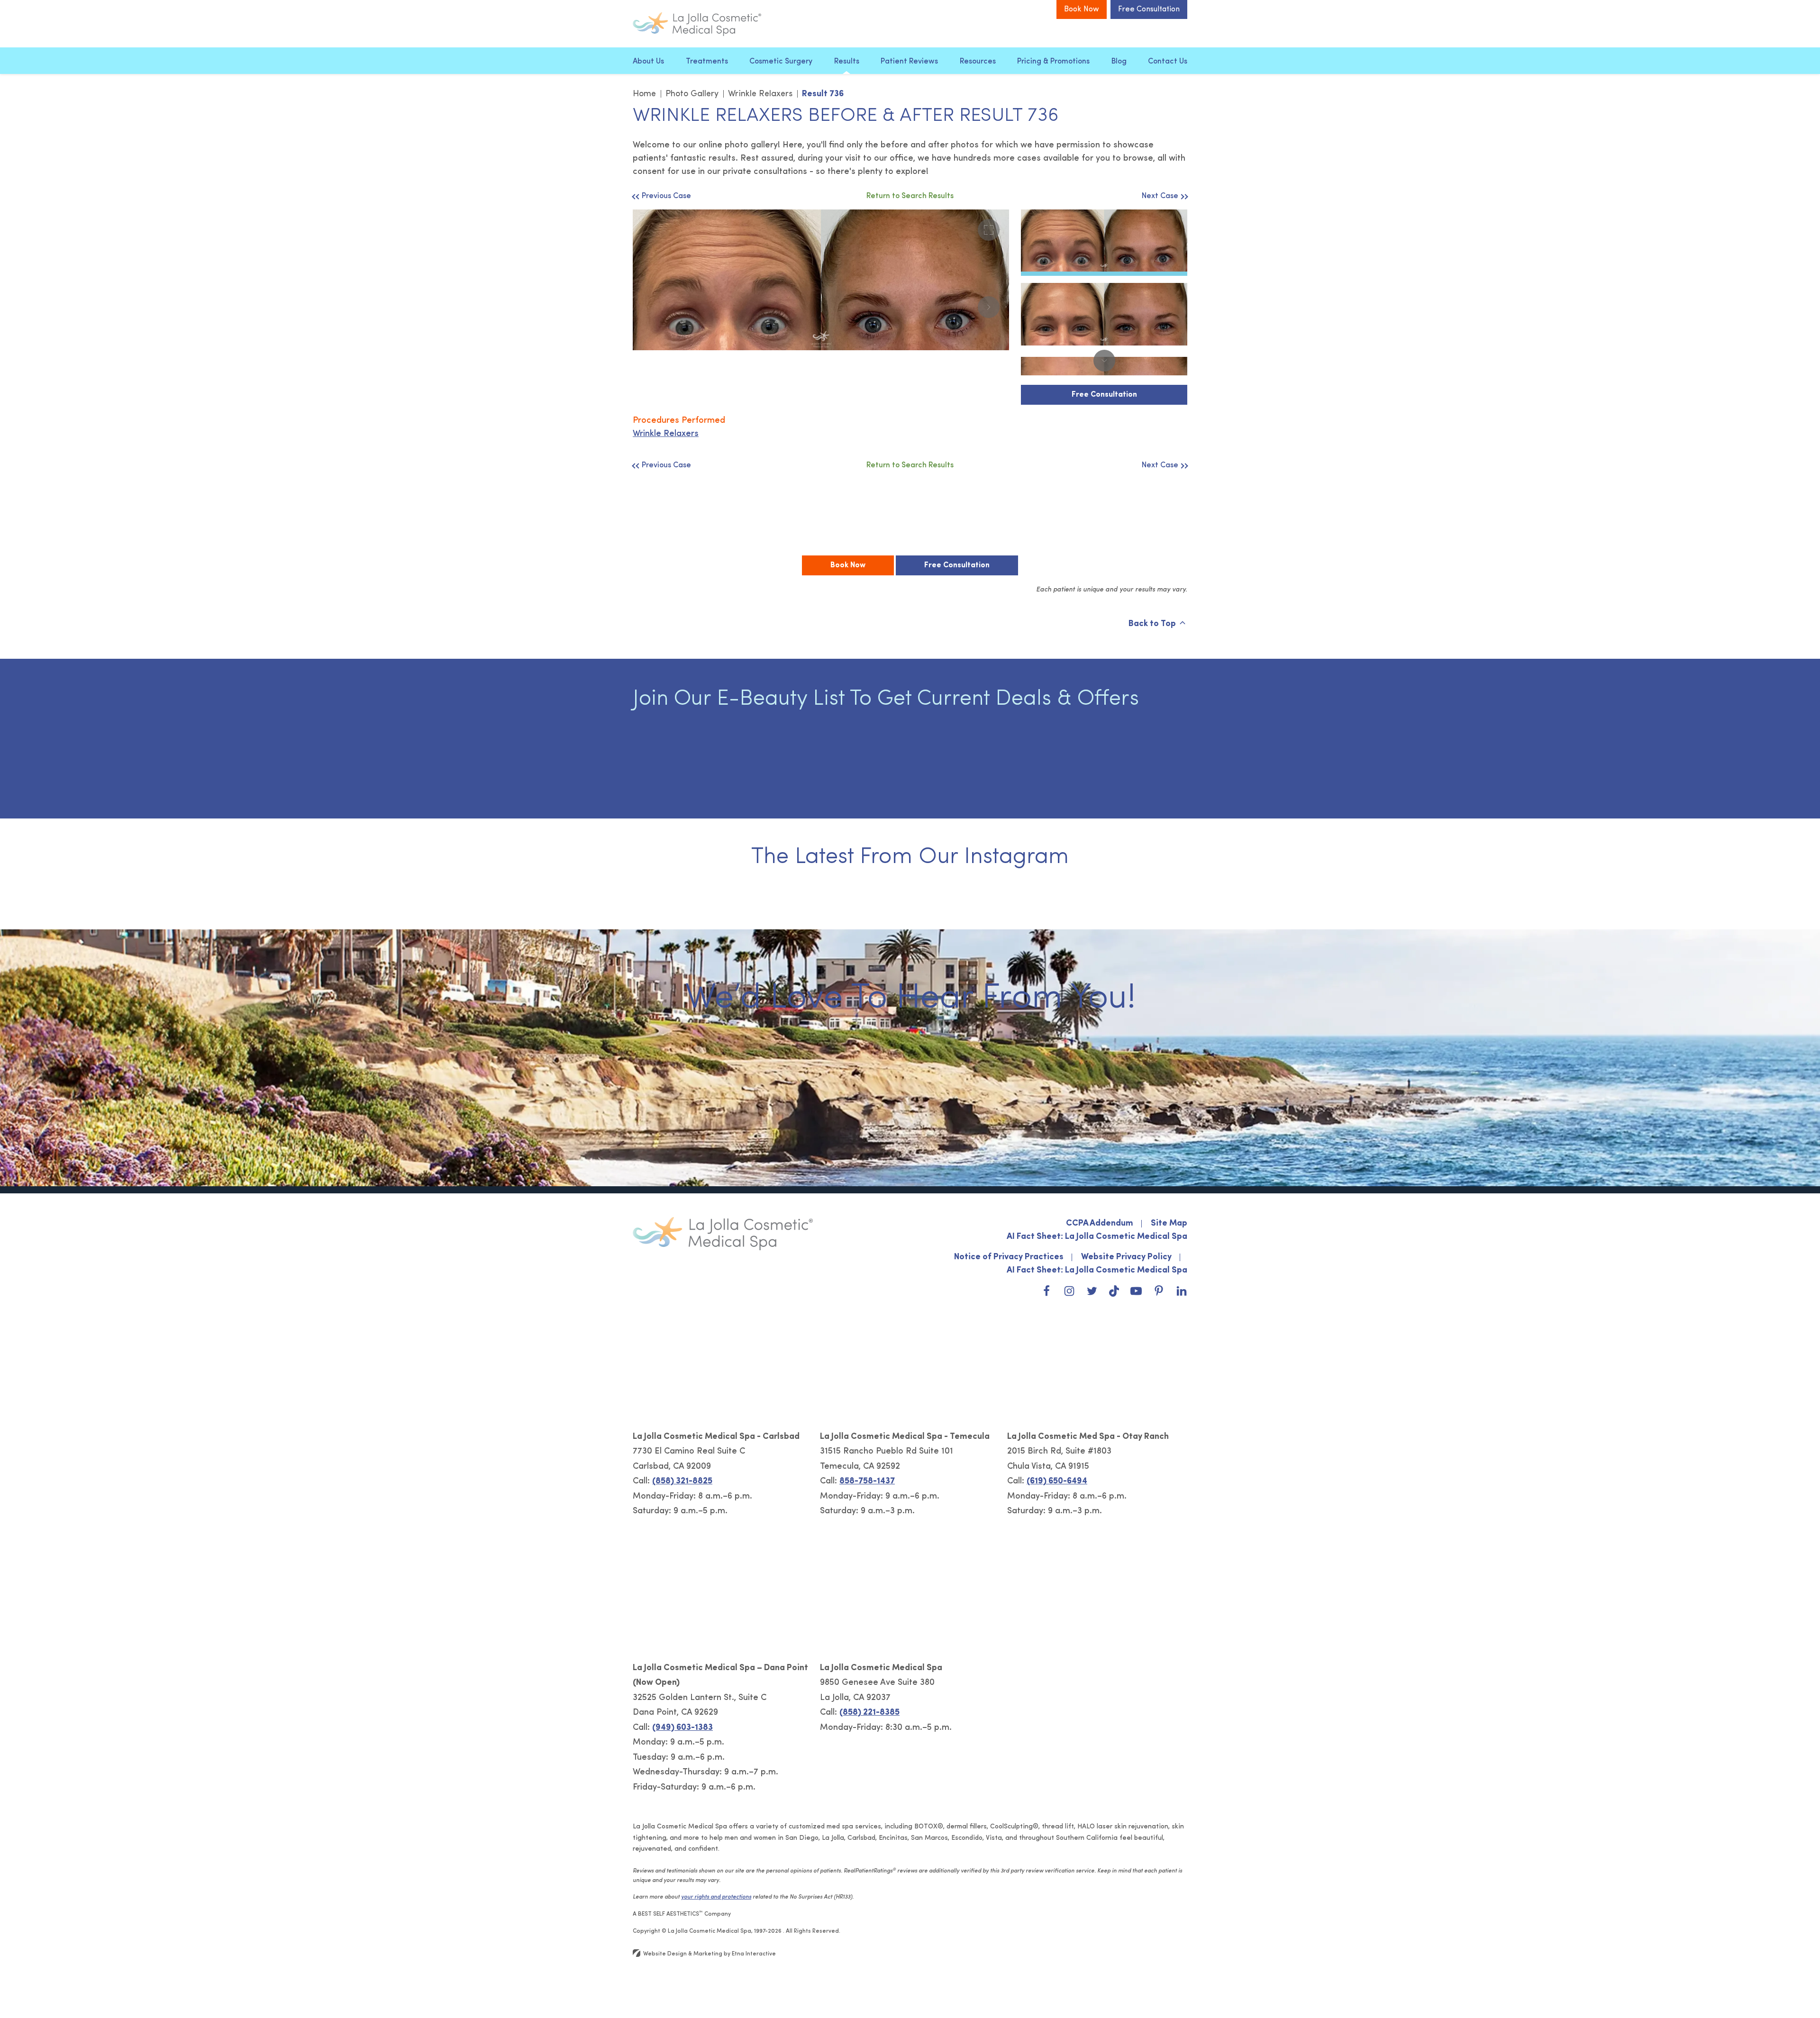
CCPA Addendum (1100, 1224)
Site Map (1169, 1224)
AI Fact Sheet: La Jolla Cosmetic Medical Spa (1097, 1237)
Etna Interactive (754, 1954)
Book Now (1082, 9)
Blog (1119, 62)
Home (644, 94)
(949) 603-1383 (682, 1728)
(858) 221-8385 (869, 1713)
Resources (978, 62)
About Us (648, 62)
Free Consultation (1149, 9)
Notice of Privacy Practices (1009, 1257)
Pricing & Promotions (1053, 62)
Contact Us (1168, 62)
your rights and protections (716, 1897)
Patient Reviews (909, 62)
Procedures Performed (679, 421)
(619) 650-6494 (1057, 1482)
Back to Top (1152, 624)
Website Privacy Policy (1126, 1257)
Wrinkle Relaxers (760, 94)
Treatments (707, 62)
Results (847, 62)
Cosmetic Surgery (781, 62)
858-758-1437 (867, 1482)
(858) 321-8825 (682, 1482)
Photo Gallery (692, 94)
